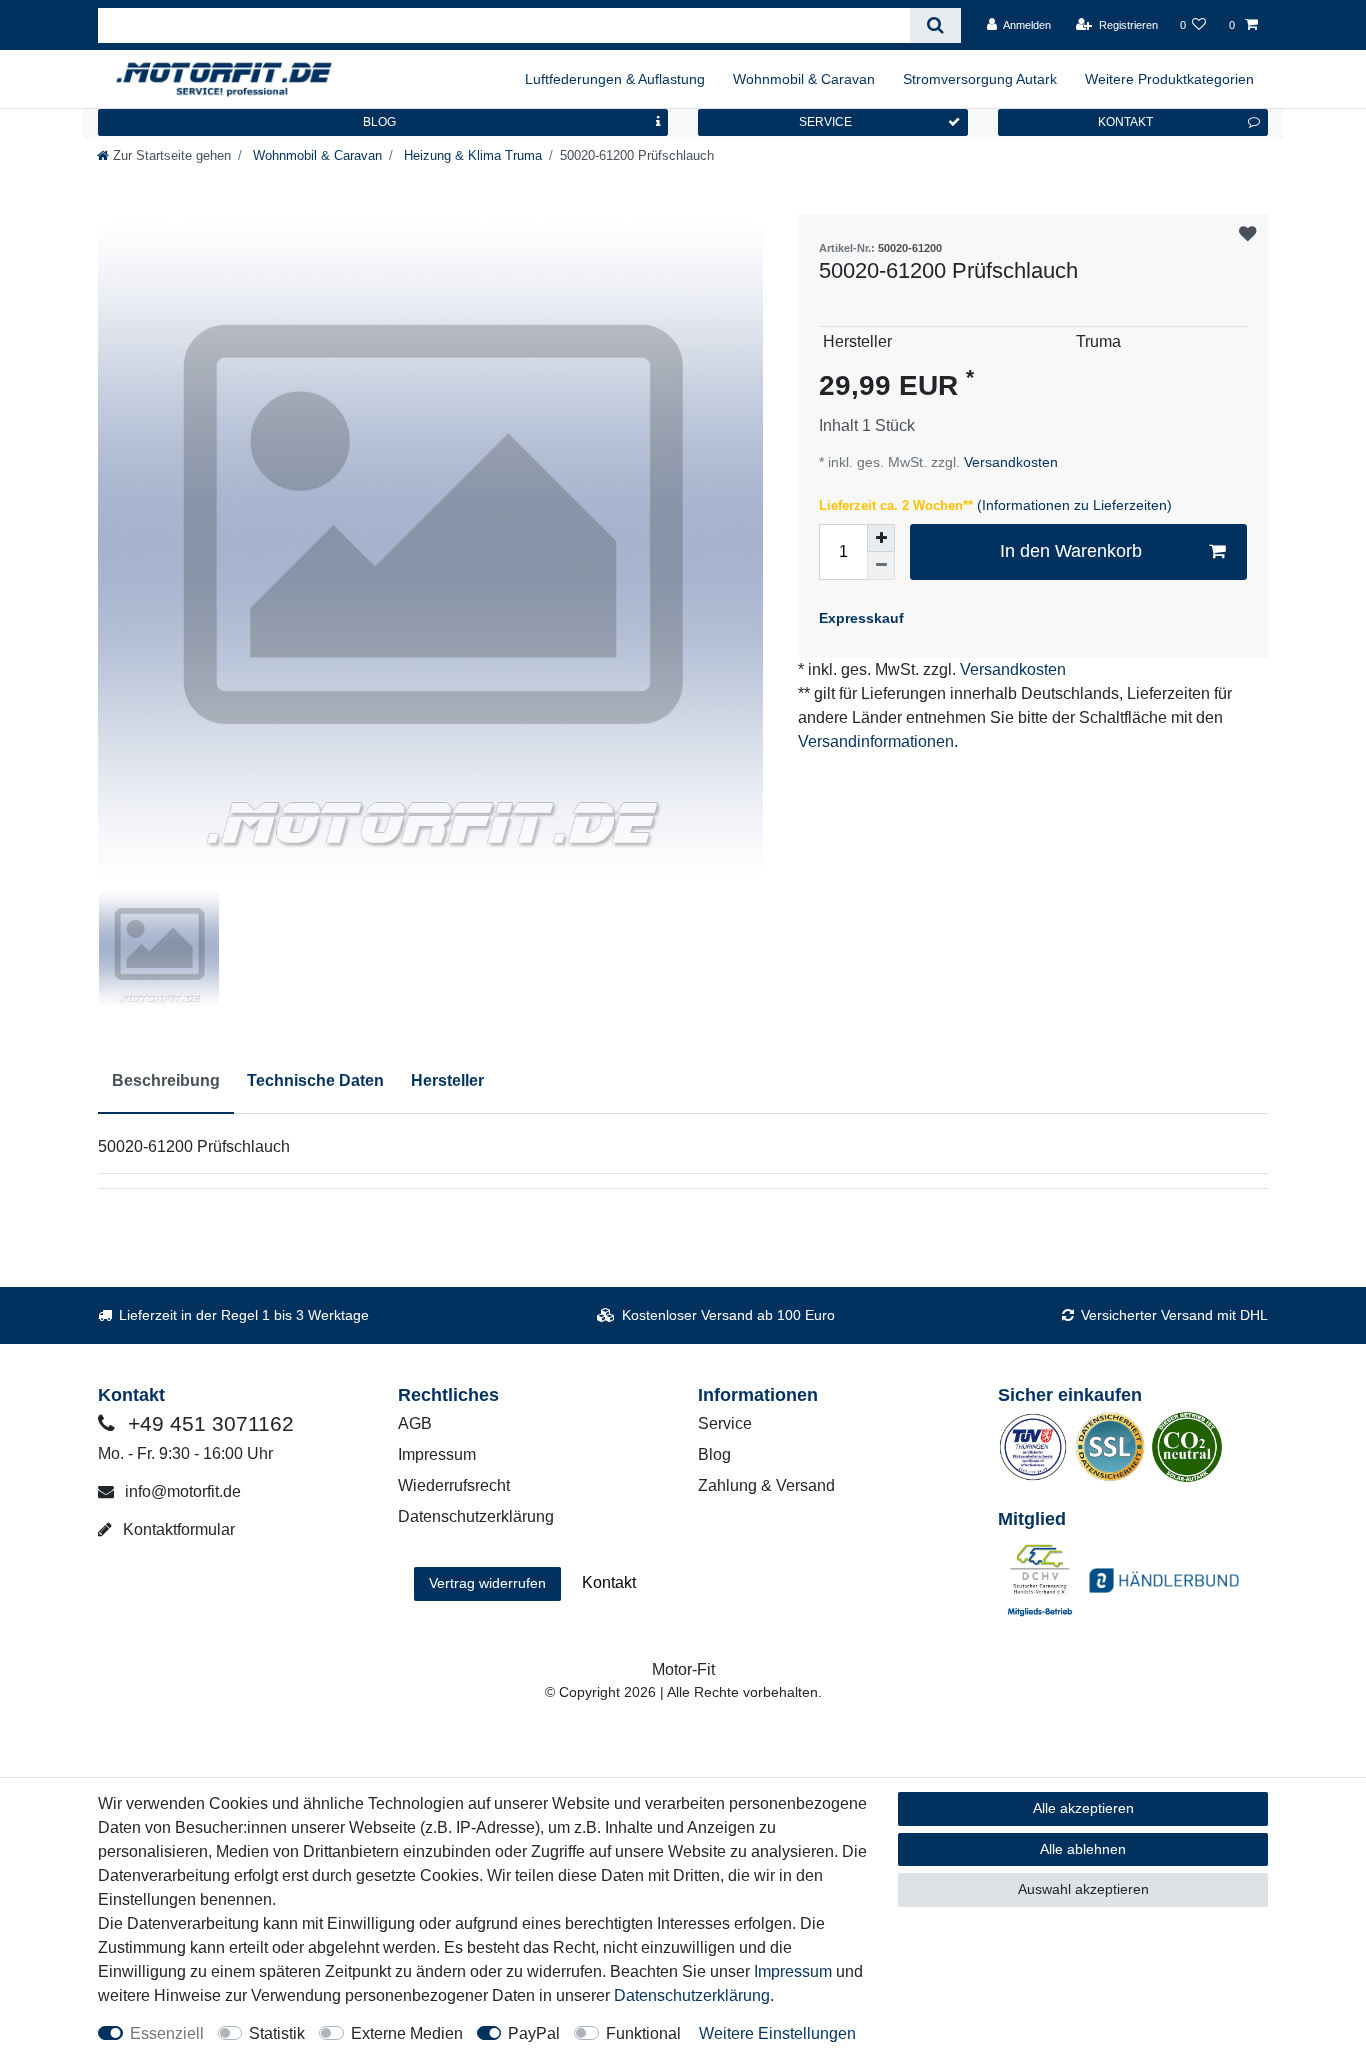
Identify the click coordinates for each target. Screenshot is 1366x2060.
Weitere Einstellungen (777, 2033)
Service (725, 1423)
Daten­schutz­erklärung (692, 1995)
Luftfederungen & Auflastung (615, 79)
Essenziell (167, 2033)
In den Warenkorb (1071, 551)
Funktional (643, 2033)
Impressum (437, 1454)
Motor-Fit (683, 1669)
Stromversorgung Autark (980, 79)
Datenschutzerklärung (476, 1516)
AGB (415, 1423)
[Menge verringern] (881, 566)
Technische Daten (315, 1080)
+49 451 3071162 (208, 1423)
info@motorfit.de (181, 1491)
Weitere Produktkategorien (1169, 79)
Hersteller (447, 1080)
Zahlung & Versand (766, 1485)
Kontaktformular (177, 1529)
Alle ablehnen (1083, 1849)
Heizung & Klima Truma (471, 155)
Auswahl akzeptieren (1083, 1889)
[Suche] (935, 25)
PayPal (534, 2033)
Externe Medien (407, 2033)
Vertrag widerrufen (487, 1583)
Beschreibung (166, 1080)
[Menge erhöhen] (881, 538)
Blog (714, 1454)
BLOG (379, 122)
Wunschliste (1247, 234)
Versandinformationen (876, 741)
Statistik (277, 2033)
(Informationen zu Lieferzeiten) (1074, 505)
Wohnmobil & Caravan (804, 79)
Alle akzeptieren (1083, 1808)
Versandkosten (1009, 462)
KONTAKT (1125, 122)
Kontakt (609, 1582)
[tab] (166, 1082)
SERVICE (825, 122)
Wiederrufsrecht (454, 1485)
